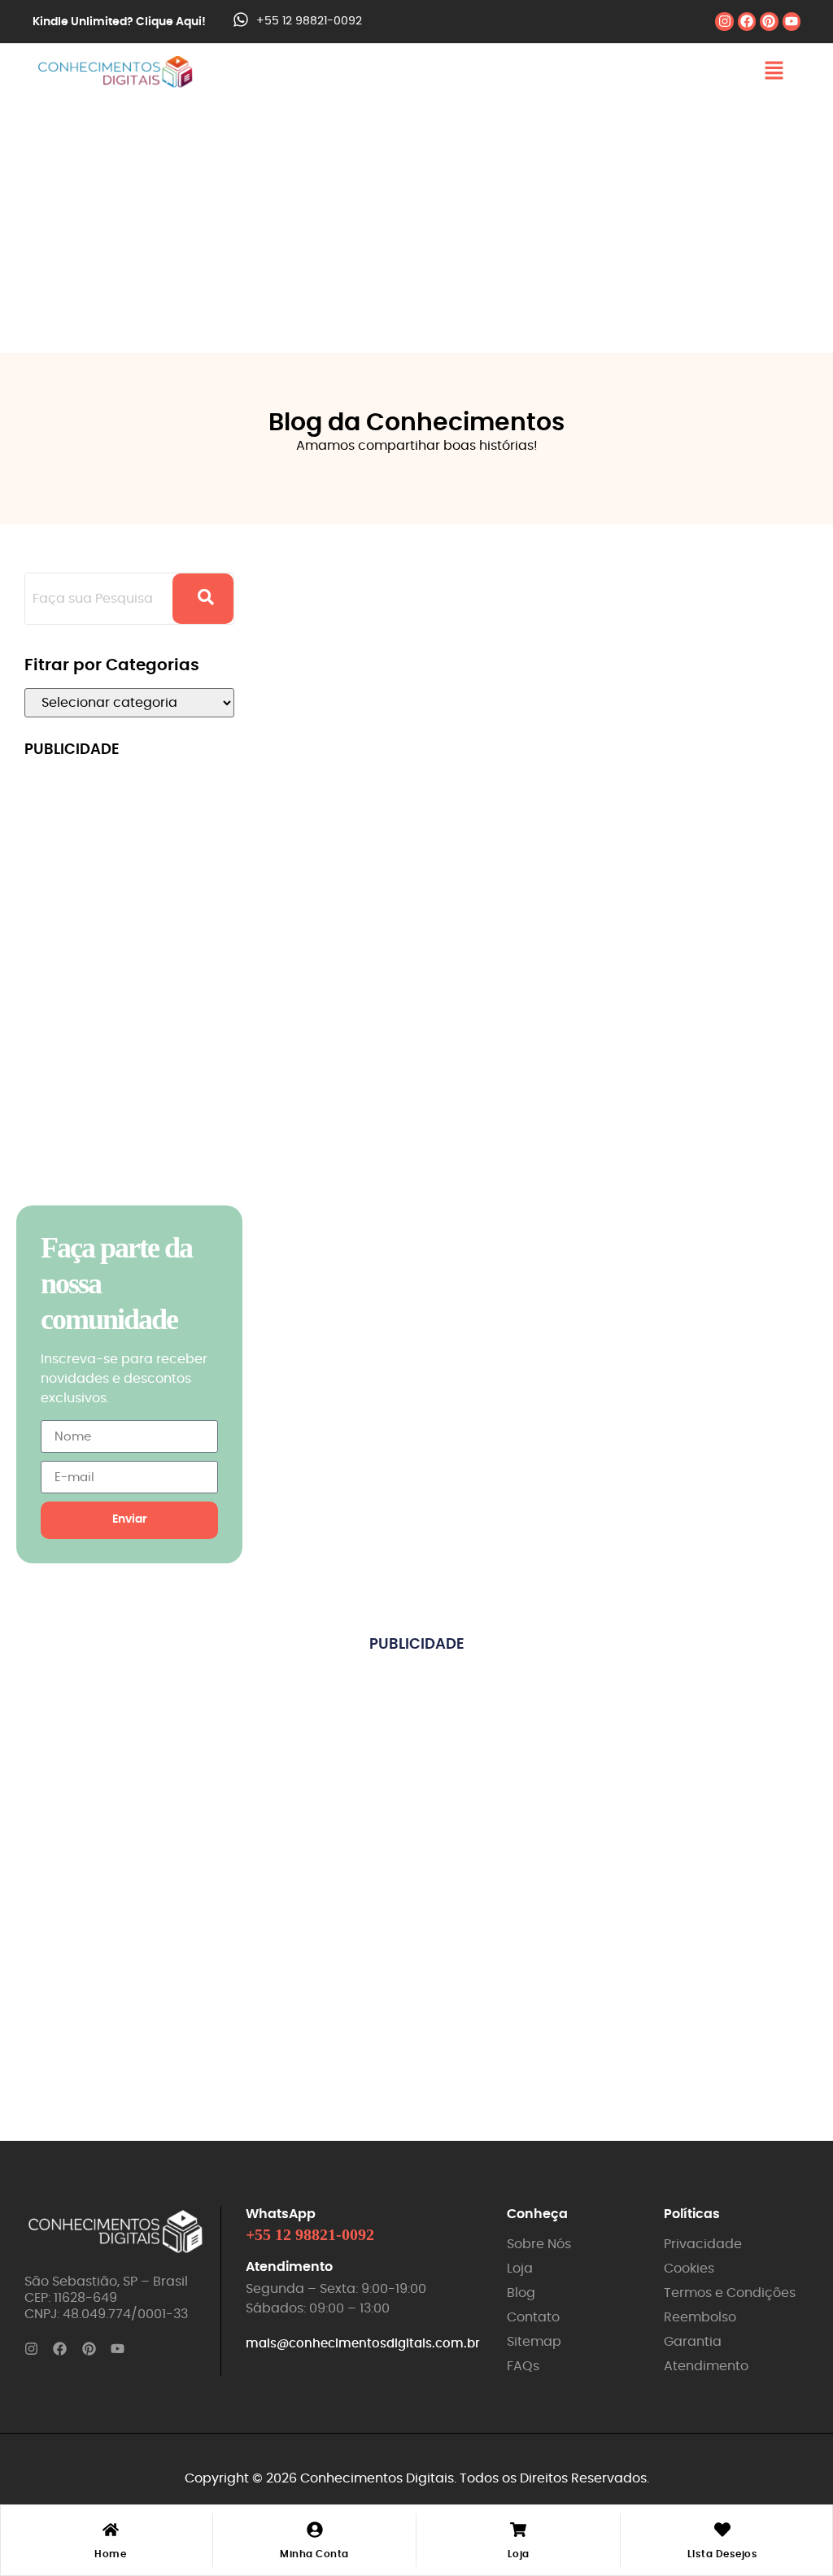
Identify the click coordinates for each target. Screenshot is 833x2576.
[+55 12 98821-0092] (241, 21)
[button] (774, 72)
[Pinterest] (769, 21)
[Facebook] (747, 21)
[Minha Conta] (315, 2531)
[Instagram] (724, 21)
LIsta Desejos (723, 2554)
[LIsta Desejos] (722, 2531)
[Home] (111, 2531)
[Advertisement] (416, 223)
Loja (519, 2554)
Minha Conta (314, 2554)
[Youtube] (792, 21)
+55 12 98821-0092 (309, 21)
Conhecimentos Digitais (377, 2478)
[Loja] (518, 2531)
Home (110, 2554)
